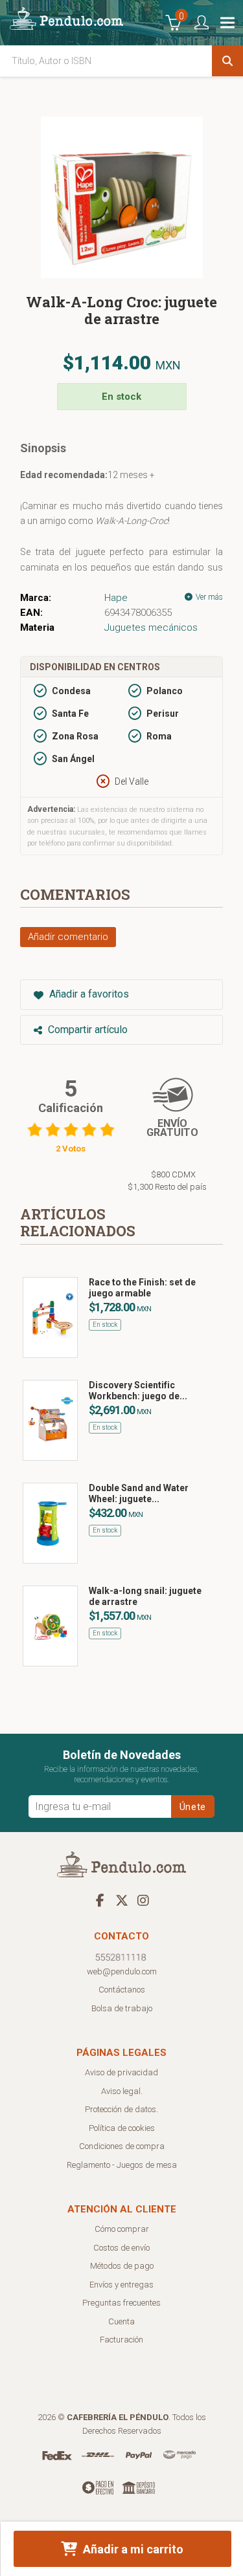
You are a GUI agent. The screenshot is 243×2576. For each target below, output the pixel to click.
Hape (116, 598)
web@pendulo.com (122, 1971)
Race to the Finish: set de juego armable (142, 1288)
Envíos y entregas (121, 2285)
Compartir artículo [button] (87, 1030)
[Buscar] (227, 61)
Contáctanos (122, 1990)
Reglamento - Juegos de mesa (122, 2165)
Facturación (121, 2340)
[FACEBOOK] (100, 1900)
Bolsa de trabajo (122, 2008)
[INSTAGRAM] (143, 1900)
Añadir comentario (68, 937)
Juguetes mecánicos (151, 628)
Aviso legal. (122, 2091)
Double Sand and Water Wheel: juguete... (139, 1493)
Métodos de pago (122, 2266)
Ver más (208, 597)
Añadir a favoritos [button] (88, 994)
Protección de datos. (121, 2109)
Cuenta (121, 2321)
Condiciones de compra (122, 2146)
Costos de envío (121, 2248)
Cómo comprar (122, 2229)
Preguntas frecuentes (121, 2303)
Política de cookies (122, 2128)
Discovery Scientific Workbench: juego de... (138, 1391)
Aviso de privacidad (121, 2072)
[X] (122, 1900)
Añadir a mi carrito (132, 2549)
